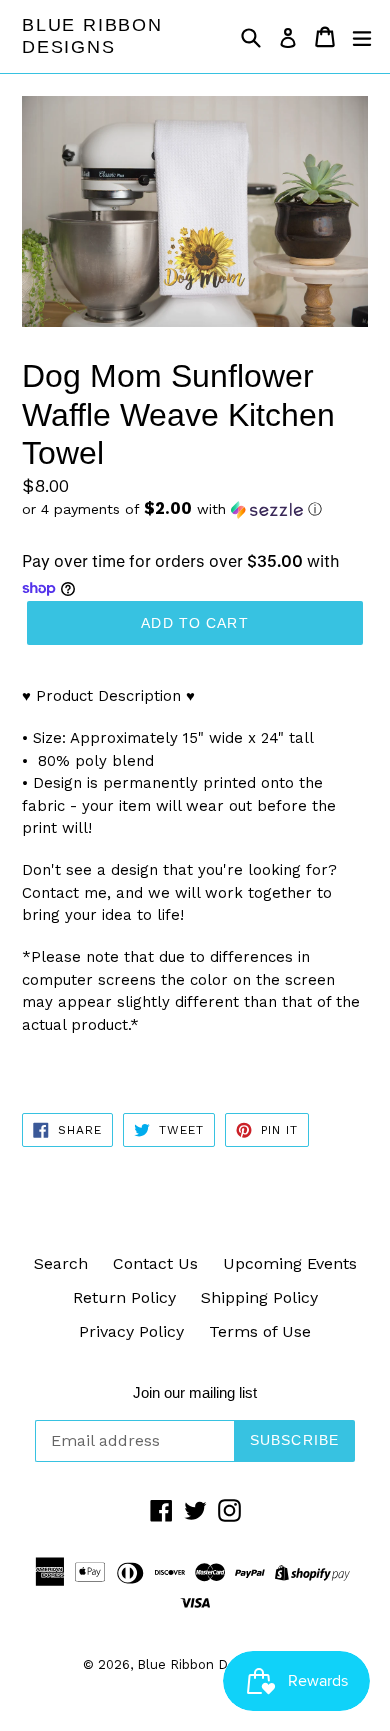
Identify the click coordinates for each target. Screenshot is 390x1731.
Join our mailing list (195, 1392)
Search (61, 1263)
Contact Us (155, 1263)
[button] (195, 509)
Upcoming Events (290, 1263)
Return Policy (124, 1297)
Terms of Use (260, 1331)
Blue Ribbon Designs (92, 36)
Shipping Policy (259, 1297)
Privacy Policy (131, 1331)
